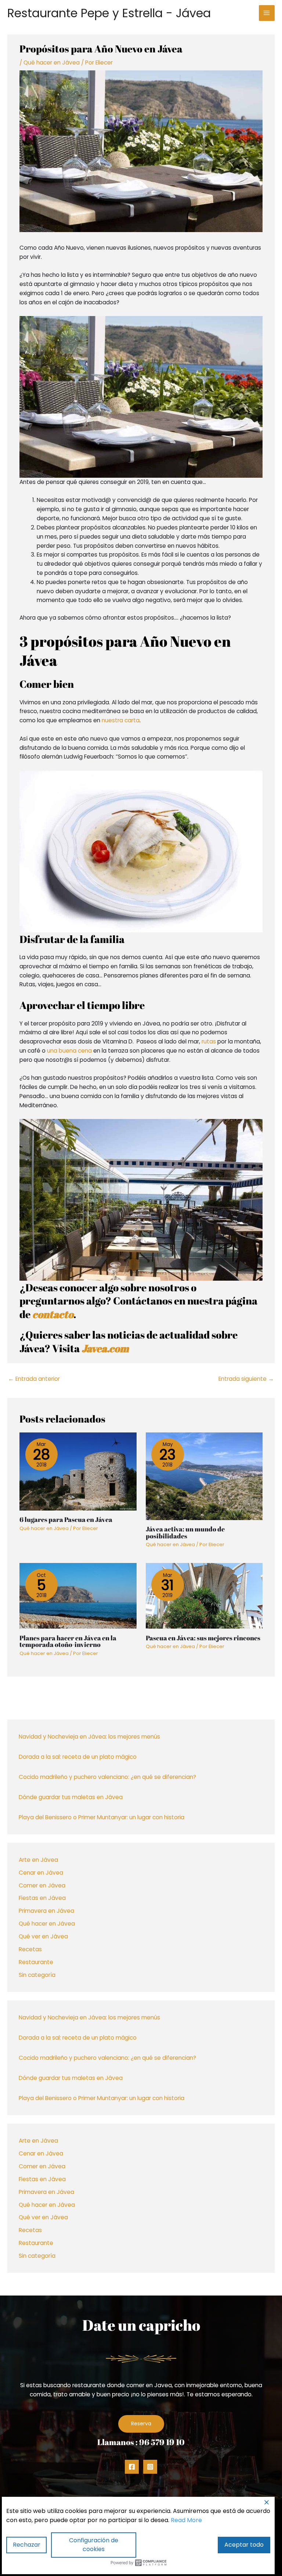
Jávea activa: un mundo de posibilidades (185, 1532)
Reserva (141, 2424)
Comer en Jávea (42, 1885)
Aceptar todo (244, 2545)
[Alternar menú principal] (267, 13)
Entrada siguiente (246, 1379)
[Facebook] (132, 2467)
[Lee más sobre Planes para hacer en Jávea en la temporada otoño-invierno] (78, 1595)
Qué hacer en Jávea (47, 1924)
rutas (209, 1041)
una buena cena (69, 1051)
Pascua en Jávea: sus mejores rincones (203, 1638)
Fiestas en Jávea (42, 1898)
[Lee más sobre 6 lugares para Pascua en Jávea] (78, 1471)
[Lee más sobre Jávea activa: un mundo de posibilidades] (204, 1476)
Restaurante (36, 1962)
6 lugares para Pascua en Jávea (66, 1519)
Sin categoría (37, 1975)
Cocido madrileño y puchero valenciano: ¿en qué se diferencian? (107, 1777)
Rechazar (27, 2545)
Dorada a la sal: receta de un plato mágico (78, 1757)
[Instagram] (150, 2467)
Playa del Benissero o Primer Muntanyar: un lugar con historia (102, 1817)
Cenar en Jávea (41, 1873)
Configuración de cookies (94, 2545)
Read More (186, 2520)
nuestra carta (121, 720)
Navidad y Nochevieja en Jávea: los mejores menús (89, 1737)
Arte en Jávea (38, 1860)
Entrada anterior (34, 1379)
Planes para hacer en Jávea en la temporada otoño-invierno (68, 1641)
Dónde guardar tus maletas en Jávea (71, 1797)
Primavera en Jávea (46, 1911)
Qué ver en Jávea (43, 1936)
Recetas (30, 1949)
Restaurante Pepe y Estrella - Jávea (109, 13)
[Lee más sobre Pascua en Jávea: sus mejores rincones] (204, 1595)
